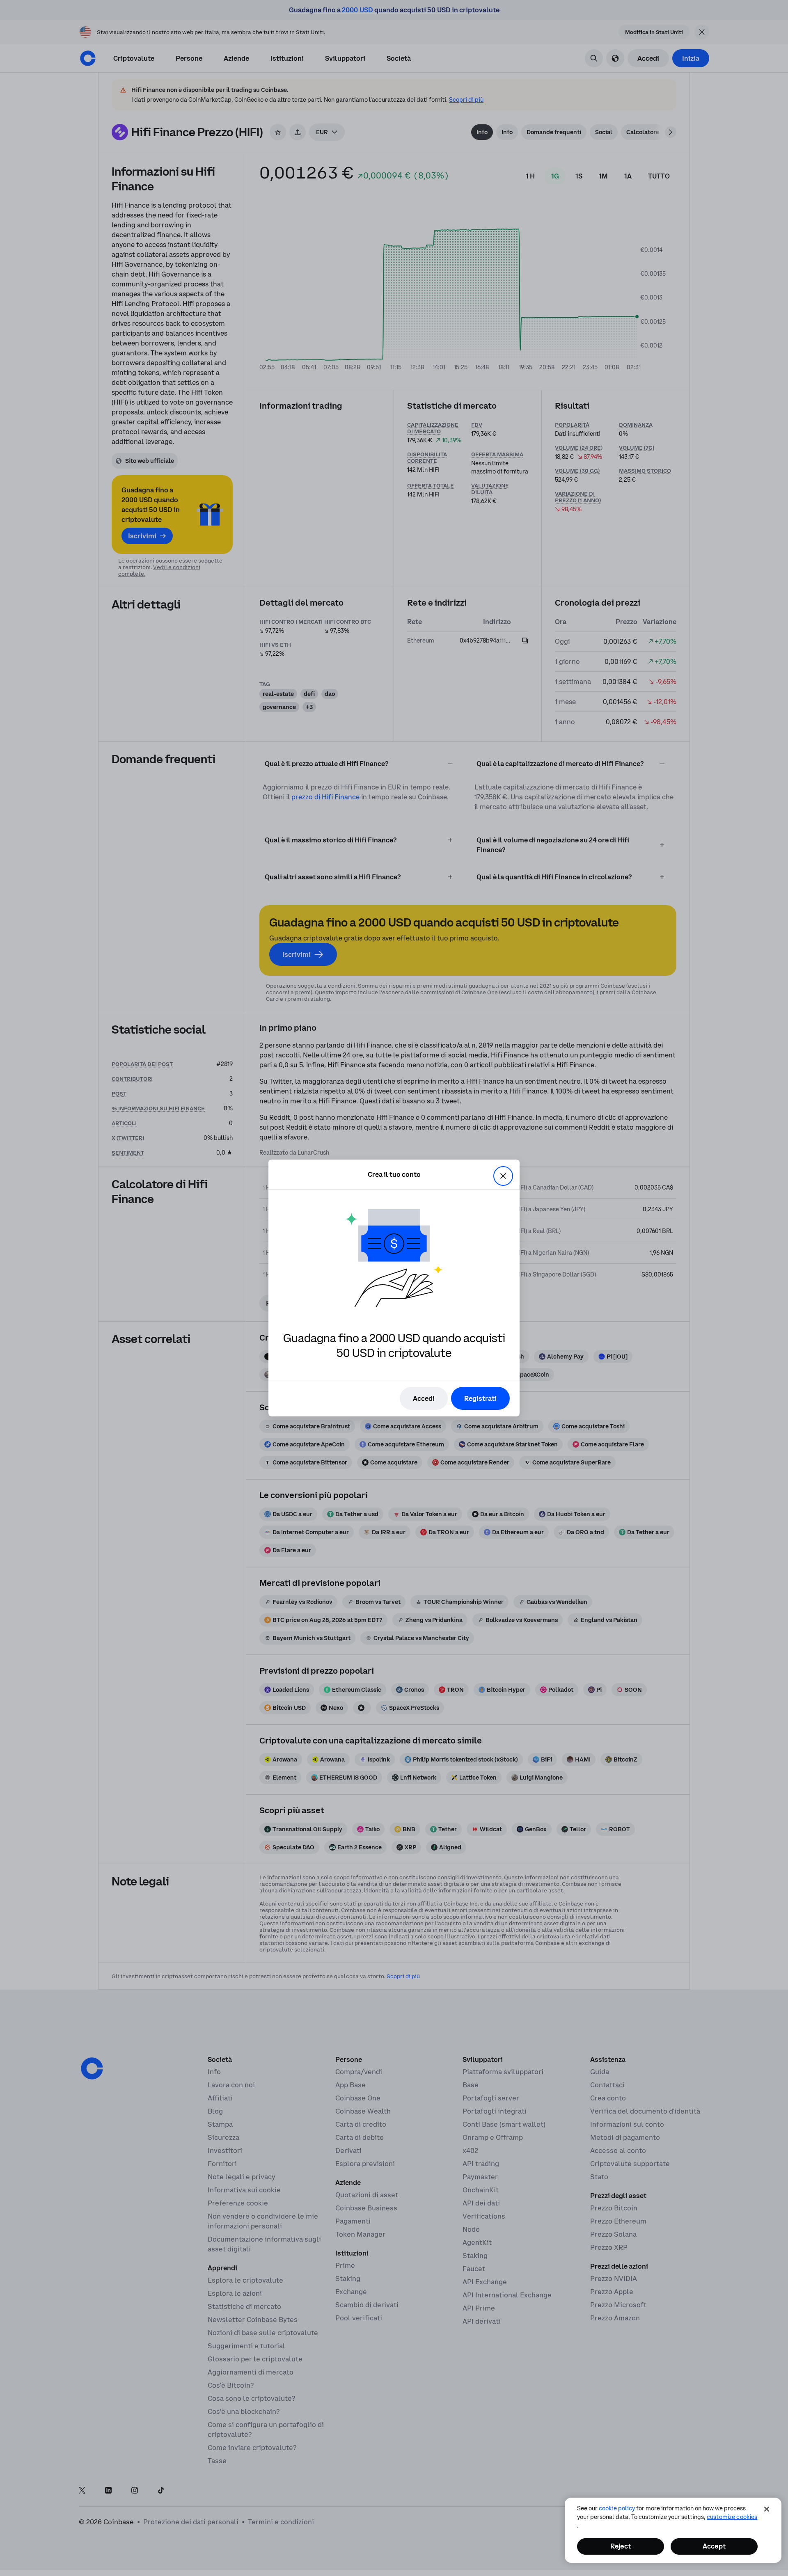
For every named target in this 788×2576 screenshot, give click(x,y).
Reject (621, 2546)
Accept (714, 2546)
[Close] (767, 2509)
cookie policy (617, 2508)
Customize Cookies (732, 2517)
